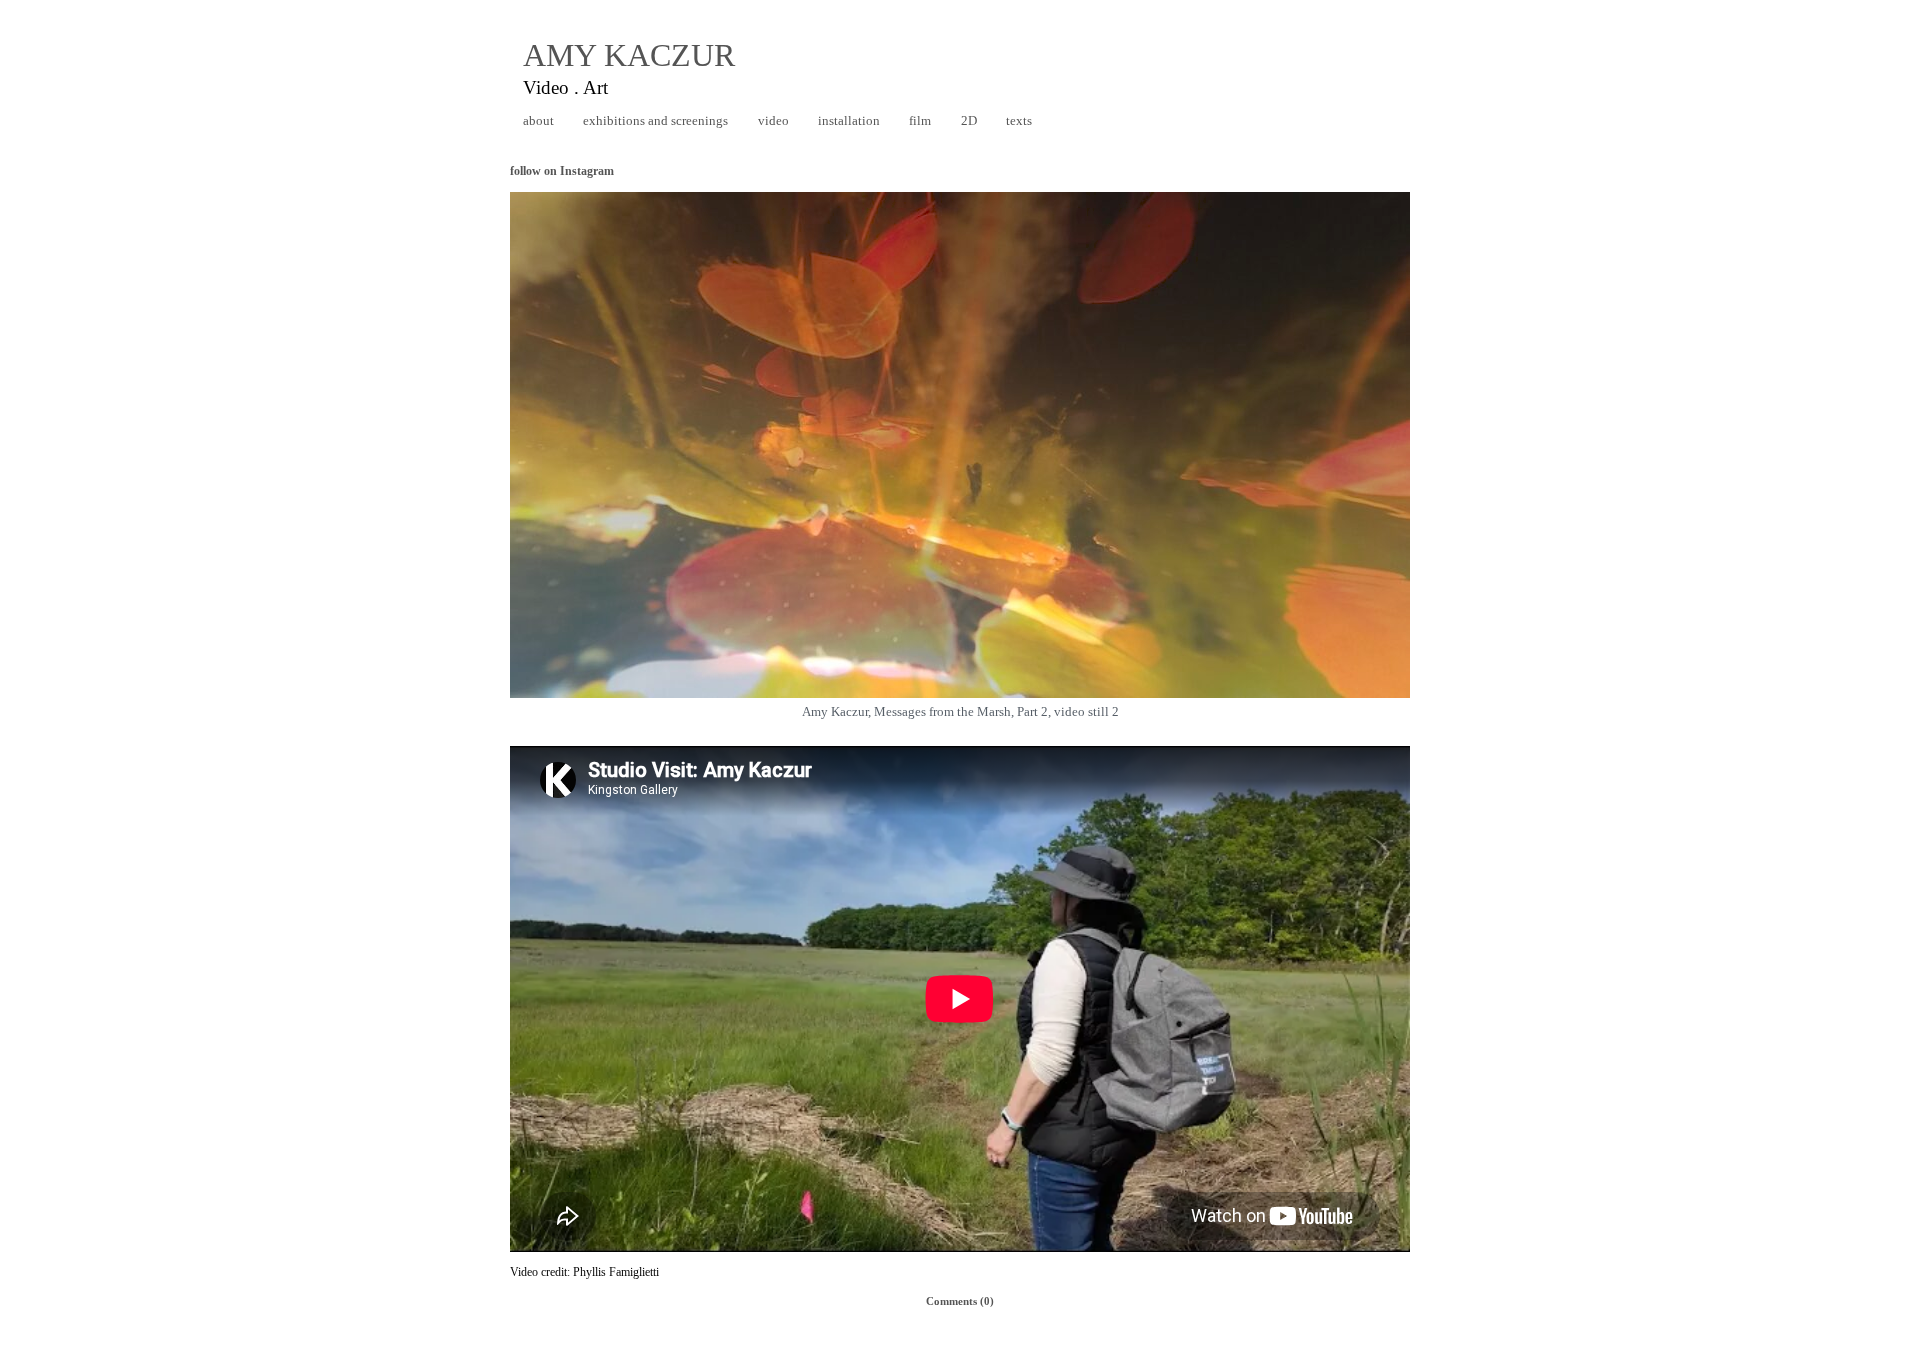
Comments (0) (960, 1301)
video (773, 121)
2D (969, 121)
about (538, 121)
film (920, 121)
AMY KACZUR (629, 55)
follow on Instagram (562, 171)
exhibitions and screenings (655, 121)
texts (1019, 121)
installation (849, 121)
